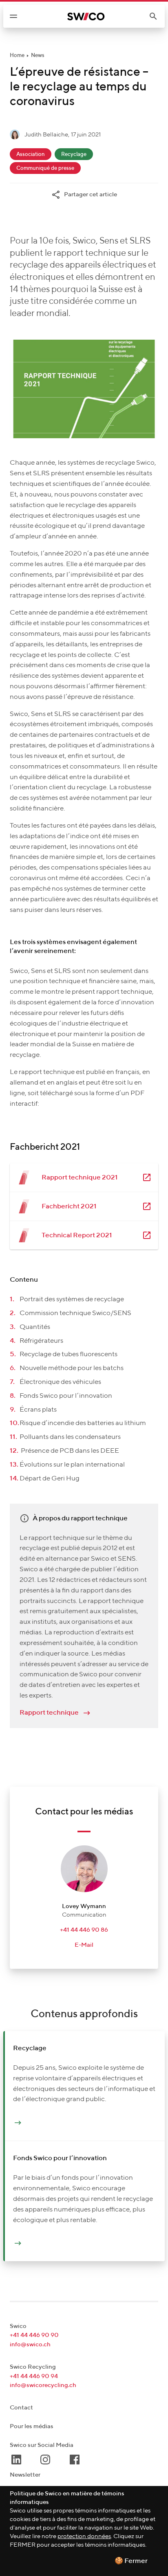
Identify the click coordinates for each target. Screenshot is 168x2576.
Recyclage (74, 155)
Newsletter (25, 2475)
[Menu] (13, 16)
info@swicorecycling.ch (43, 2385)
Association (31, 155)
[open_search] (157, 16)
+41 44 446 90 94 (34, 2376)
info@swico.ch (30, 2344)
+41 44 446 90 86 (84, 1930)
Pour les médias (32, 2426)
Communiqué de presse (45, 168)
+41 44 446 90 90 (34, 2335)
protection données (84, 2536)
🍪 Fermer (131, 2561)
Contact (21, 2408)
